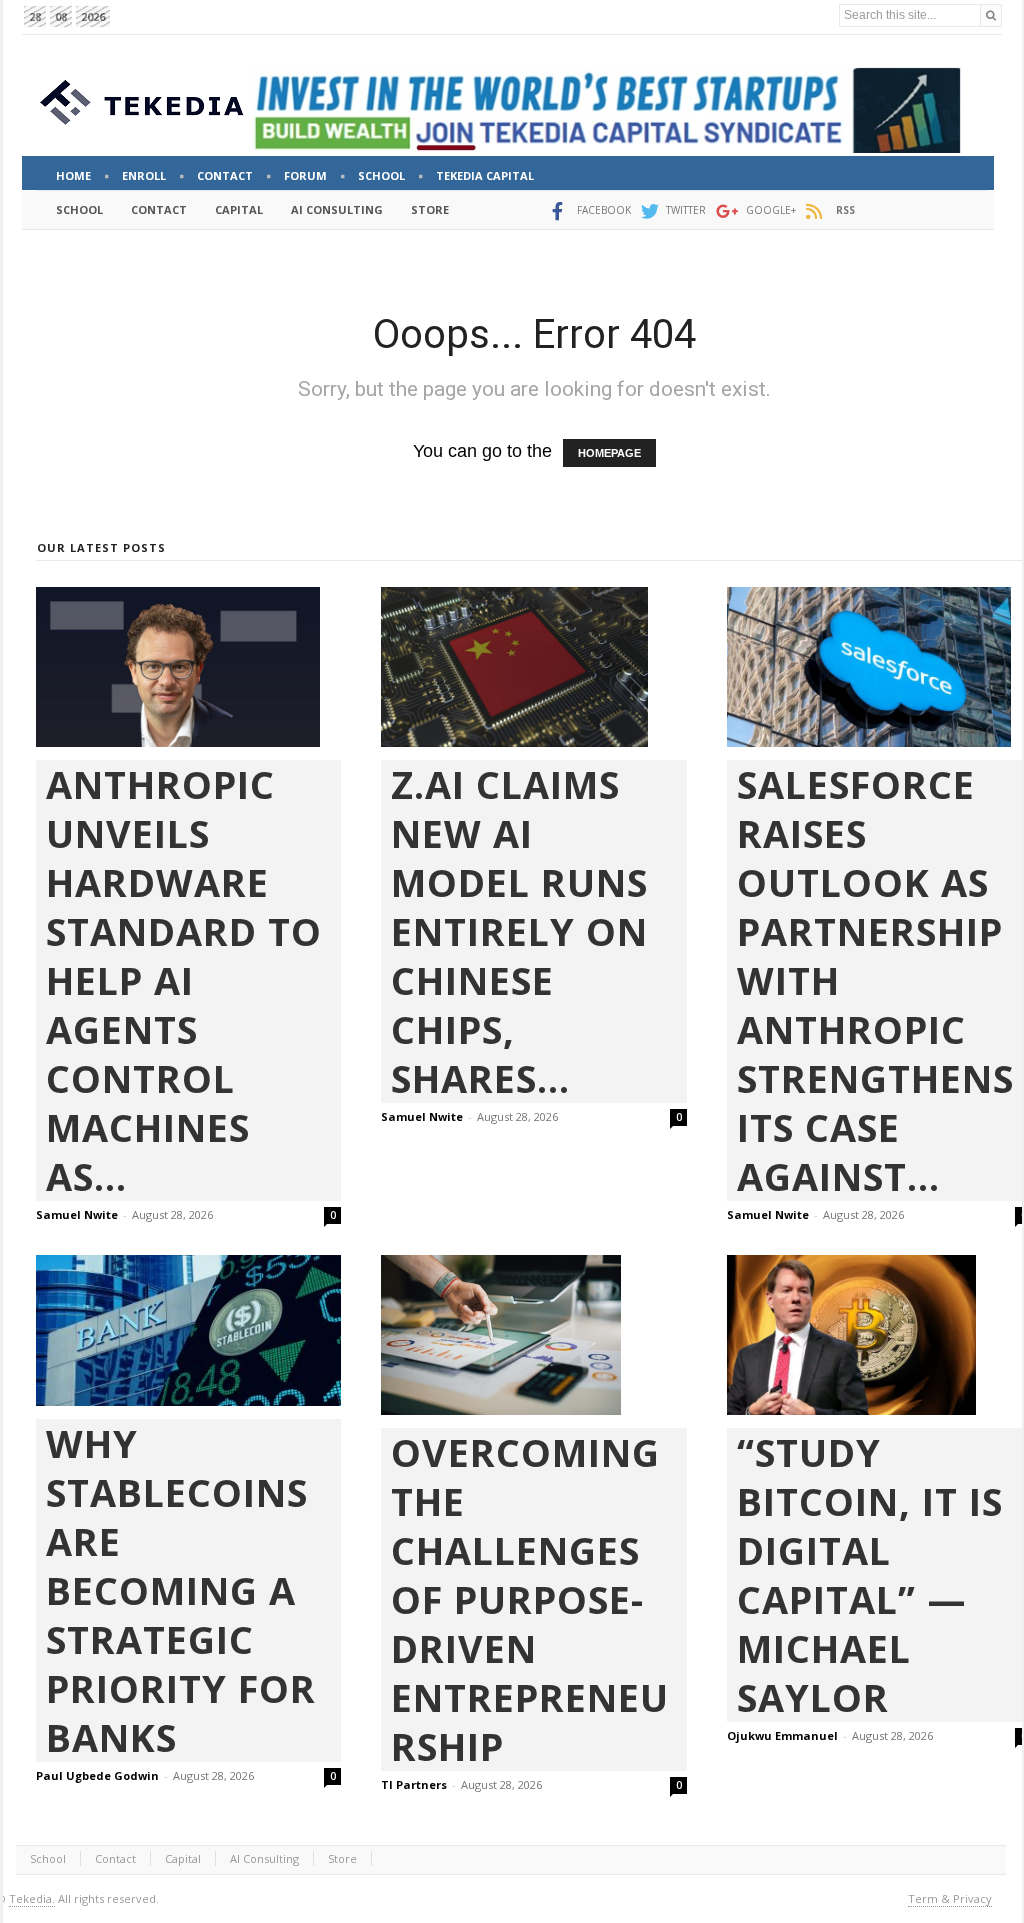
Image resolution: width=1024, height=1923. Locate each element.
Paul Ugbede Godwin (97, 1775)
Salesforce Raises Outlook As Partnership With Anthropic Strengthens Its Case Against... (875, 980)
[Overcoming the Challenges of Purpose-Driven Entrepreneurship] (533, 1335)
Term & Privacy (950, 1898)
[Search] (991, 15)
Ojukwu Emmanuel (782, 1735)
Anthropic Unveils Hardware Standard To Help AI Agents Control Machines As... (184, 980)
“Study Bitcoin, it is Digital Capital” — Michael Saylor (870, 1575)
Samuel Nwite (77, 1214)
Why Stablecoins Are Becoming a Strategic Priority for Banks (181, 1590)
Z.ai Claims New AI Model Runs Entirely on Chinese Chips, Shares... (519, 931)
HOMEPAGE (609, 453)
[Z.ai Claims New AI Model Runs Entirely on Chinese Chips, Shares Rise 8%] (533, 667)
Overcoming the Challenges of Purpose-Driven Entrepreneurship (530, 1599)
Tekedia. (32, 1898)
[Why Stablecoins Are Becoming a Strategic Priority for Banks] (188, 1330)
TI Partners (414, 1784)
